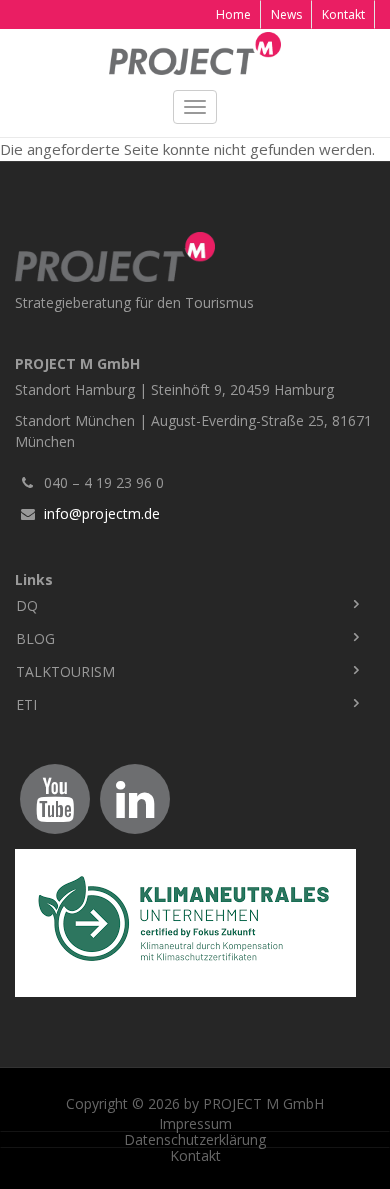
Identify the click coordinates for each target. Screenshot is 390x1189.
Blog (35, 638)
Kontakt (343, 14)
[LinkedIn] (135, 799)
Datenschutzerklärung (195, 1140)
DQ (27, 605)
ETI (26, 704)
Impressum (195, 1124)
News (286, 14)
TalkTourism (65, 671)
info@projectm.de (102, 513)
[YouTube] (55, 799)
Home (233, 14)
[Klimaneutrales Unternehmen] (195, 923)
